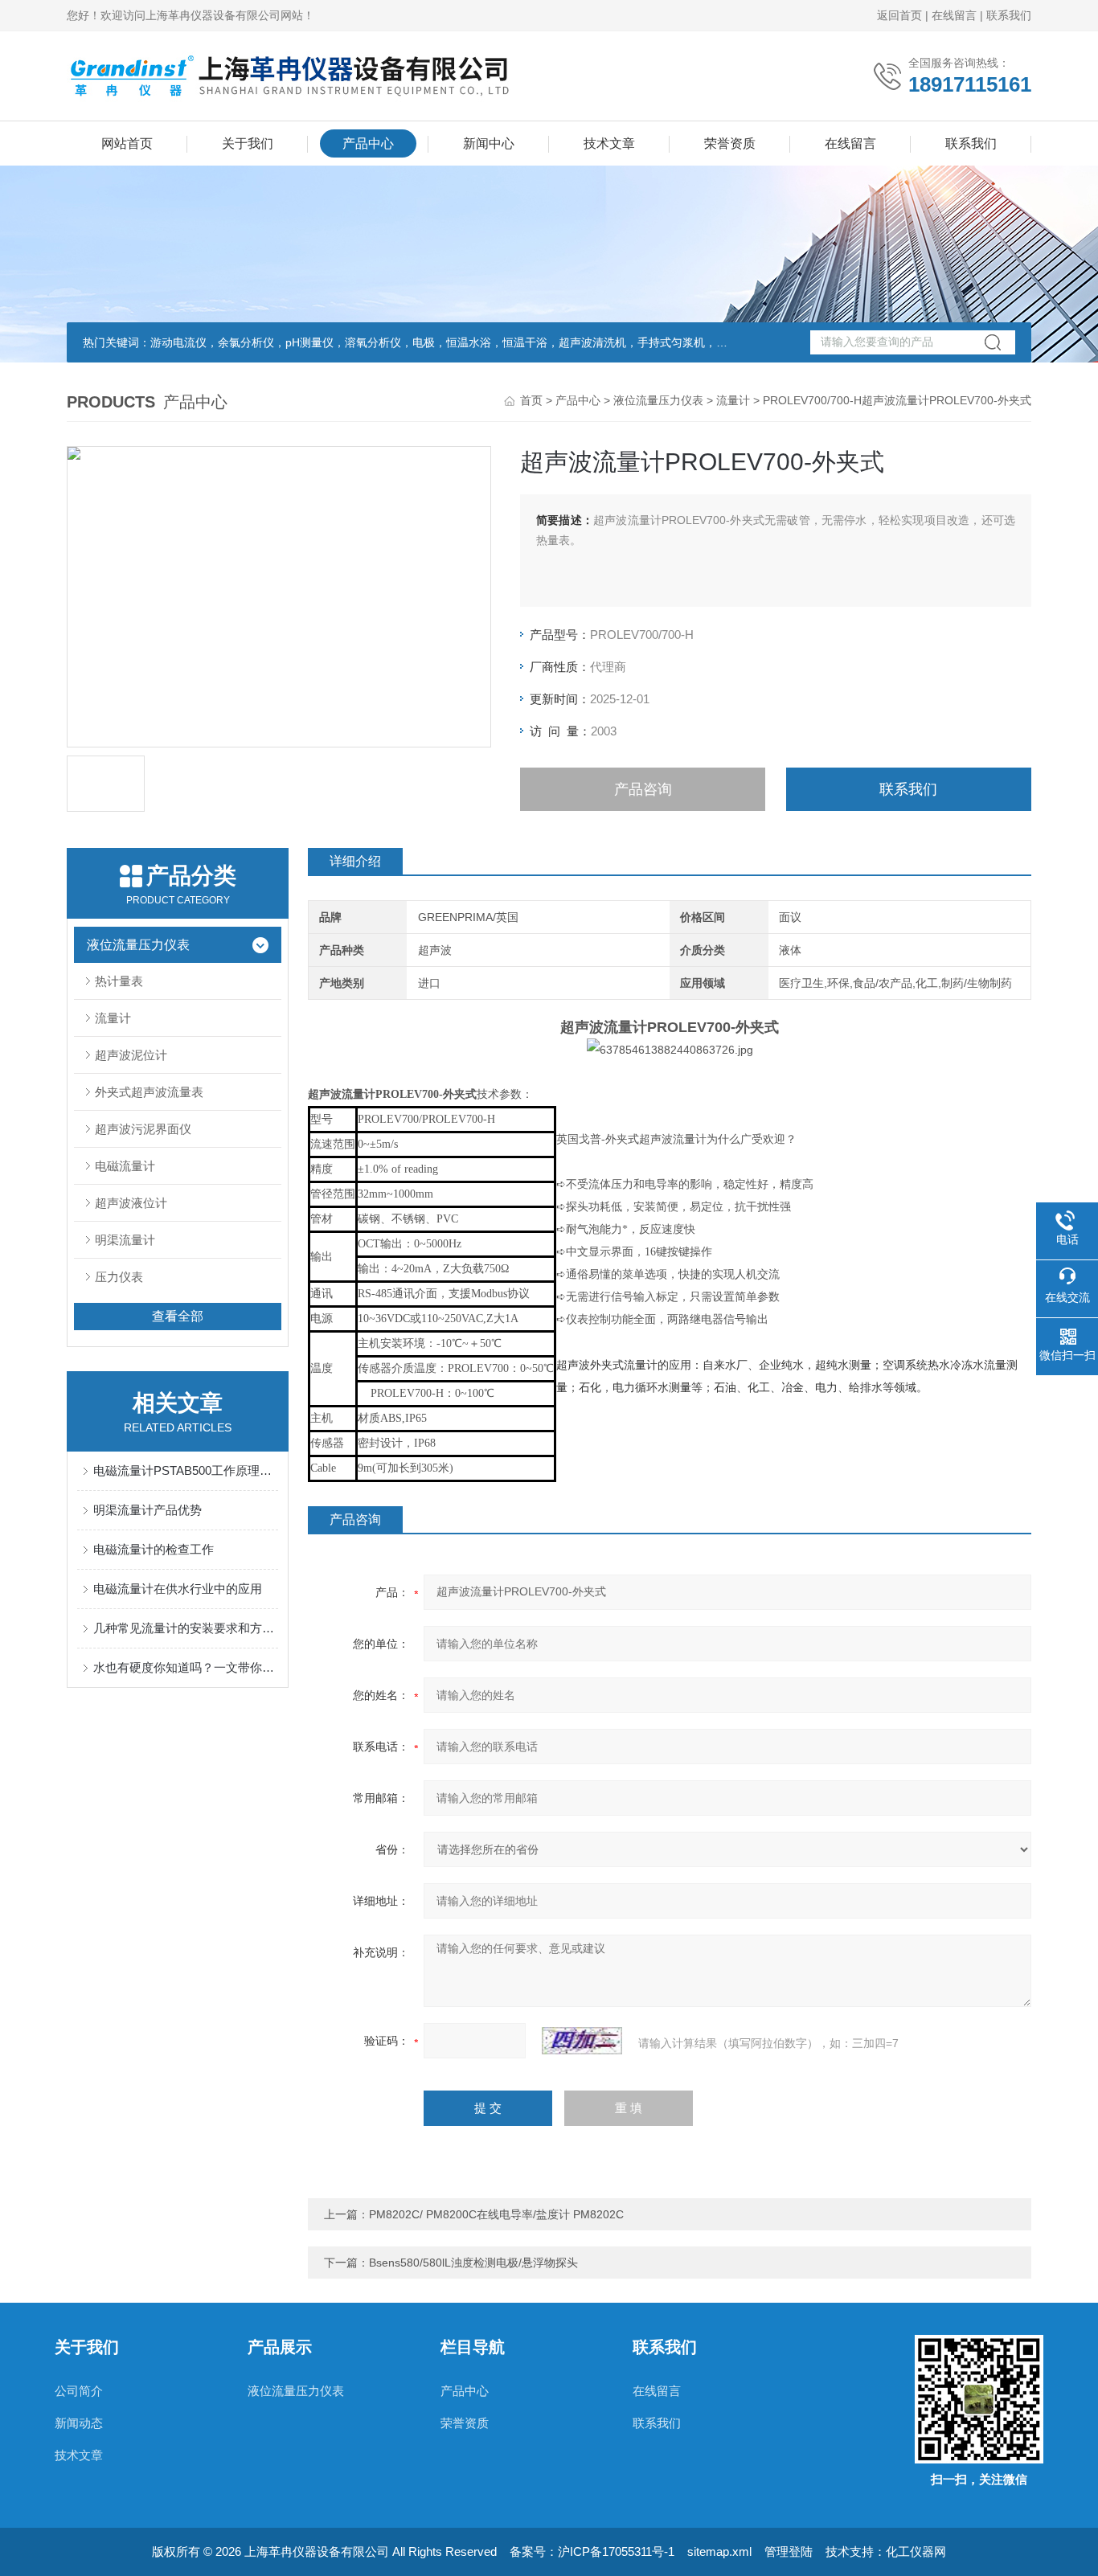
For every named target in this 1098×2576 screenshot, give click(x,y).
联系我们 (1009, 15)
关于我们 (248, 143)
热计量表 (119, 981)
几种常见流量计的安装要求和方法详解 (186, 1628)
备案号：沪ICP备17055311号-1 (592, 2551)
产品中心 (368, 143)
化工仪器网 (916, 2551)
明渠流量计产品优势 (147, 1510)
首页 (531, 400)
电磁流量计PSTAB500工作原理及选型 (186, 1470)
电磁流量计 (125, 1166)
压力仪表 (119, 1277)
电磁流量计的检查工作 (154, 1549)
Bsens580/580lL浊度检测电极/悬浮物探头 (473, 2263)
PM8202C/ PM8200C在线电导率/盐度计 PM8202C (496, 2214)
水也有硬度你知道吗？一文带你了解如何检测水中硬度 (186, 1667)
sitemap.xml (719, 2551)
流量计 (733, 400)
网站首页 (127, 143)
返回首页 (899, 15)
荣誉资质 (730, 143)
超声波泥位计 (131, 1055)
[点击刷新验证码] (582, 2041)
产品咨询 (643, 789)
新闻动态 (79, 2423)
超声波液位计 (131, 1203)
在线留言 (954, 15)
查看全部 (178, 1316)
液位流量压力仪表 (658, 400)
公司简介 (79, 2391)
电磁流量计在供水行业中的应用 (178, 1589)
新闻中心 (489, 143)
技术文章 (609, 143)
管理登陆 (789, 2551)
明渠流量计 (125, 1240)
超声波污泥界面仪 (143, 1129)
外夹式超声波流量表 (149, 1092)
